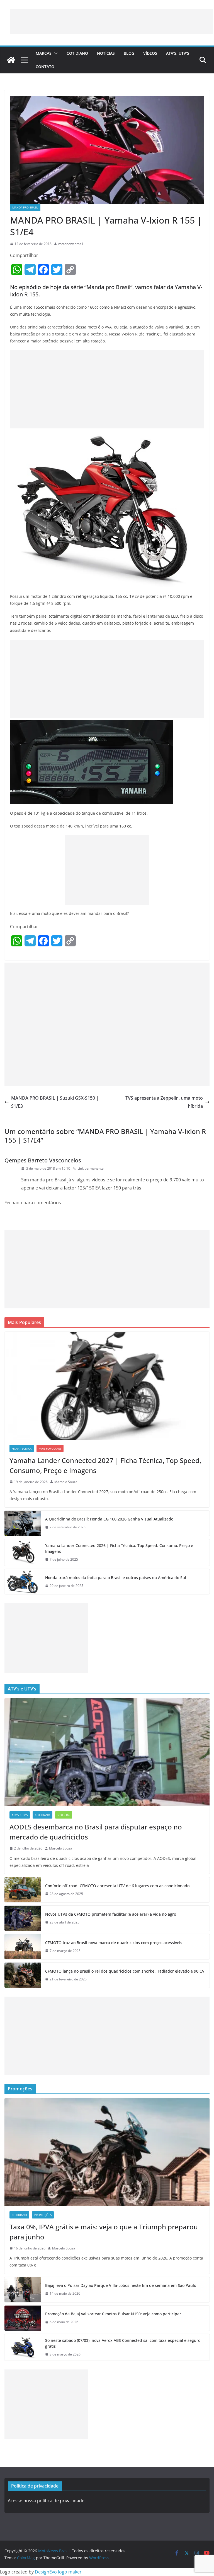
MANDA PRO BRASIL (25, 207)
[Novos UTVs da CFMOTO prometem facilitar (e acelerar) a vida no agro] (23, 1918)
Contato (45, 67)
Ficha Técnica (22, 1448)
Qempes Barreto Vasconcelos (43, 1160)
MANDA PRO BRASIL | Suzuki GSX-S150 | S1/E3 (55, 1102)
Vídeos (150, 53)
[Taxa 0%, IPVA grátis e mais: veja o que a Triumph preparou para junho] (107, 2152)
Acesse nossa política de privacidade (46, 2501)
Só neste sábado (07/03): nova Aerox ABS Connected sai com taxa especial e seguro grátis (123, 2343)
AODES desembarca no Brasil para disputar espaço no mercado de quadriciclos (96, 1832)
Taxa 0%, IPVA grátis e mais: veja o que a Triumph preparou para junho (104, 2232)
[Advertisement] (111, 21)
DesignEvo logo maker (58, 2572)
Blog (129, 53)
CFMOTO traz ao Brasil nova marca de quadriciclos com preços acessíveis (114, 1943)
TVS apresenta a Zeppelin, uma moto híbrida (164, 1102)
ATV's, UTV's (20, 1815)
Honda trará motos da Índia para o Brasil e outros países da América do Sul (116, 1578)
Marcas (44, 53)
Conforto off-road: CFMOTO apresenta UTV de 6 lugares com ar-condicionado (117, 1886)
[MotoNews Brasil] (11, 60)
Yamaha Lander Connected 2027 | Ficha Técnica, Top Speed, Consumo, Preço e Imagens (105, 1465)
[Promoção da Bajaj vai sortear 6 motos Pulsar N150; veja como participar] (23, 2318)
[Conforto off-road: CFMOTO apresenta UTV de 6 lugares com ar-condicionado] (23, 1890)
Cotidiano (77, 53)
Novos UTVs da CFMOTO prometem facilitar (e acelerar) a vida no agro (111, 1914)
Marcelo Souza (66, 1482)
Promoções (43, 2215)
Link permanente (91, 1168)
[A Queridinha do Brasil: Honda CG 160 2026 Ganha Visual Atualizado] (23, 1523)
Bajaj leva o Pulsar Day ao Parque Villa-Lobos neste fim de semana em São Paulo (121, 2285)
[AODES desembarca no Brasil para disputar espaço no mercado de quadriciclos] (107, 1752)
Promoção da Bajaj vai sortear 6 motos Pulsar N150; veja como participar (113, 2314)
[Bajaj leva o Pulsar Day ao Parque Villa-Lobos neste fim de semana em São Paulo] (23, 2290)
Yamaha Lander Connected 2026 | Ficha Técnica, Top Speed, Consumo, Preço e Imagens (119, 1548)
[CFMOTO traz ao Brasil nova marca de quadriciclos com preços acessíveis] (23, 1947)
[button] (55, 53)
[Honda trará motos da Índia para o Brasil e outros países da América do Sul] (23, 1582)
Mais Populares (50, 1448)
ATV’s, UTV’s (178, 53)
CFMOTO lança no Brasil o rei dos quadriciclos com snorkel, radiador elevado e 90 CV (125, 1971)
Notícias (106, 53)
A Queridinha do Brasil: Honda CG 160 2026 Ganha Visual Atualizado (109, 1519)
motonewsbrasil (71, 244)
